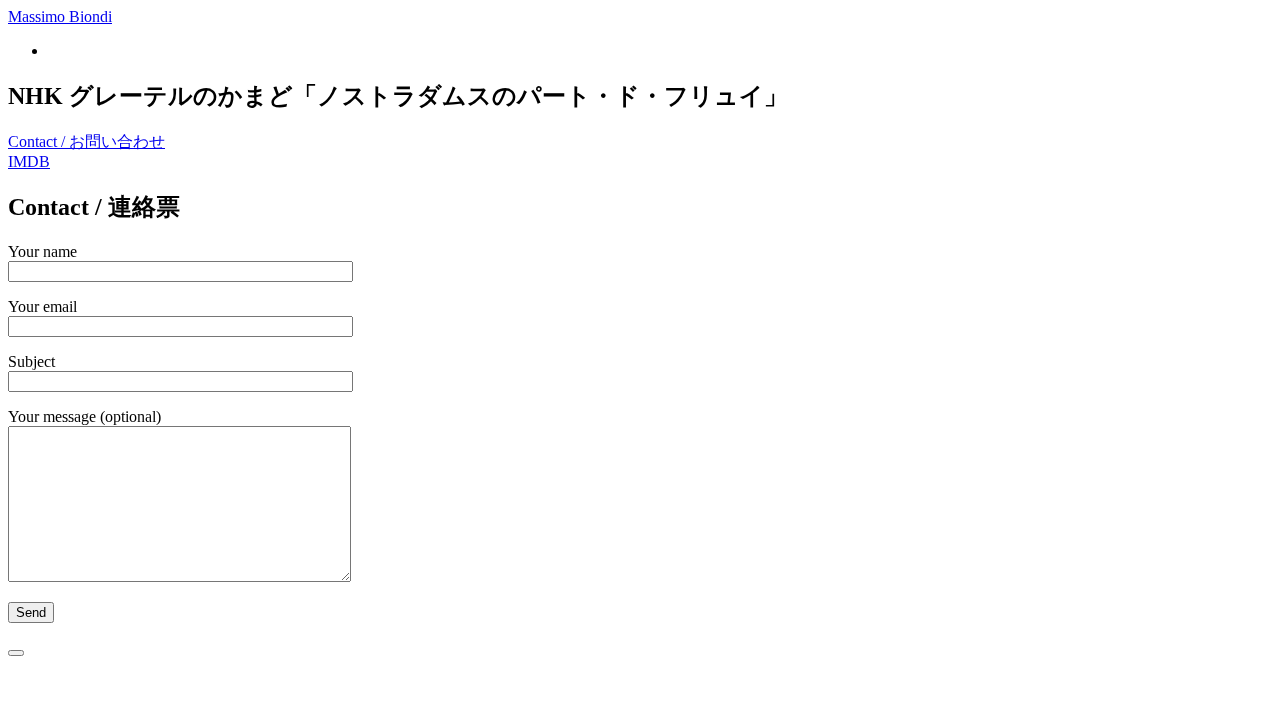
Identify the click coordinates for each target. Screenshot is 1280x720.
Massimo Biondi (60, 16)
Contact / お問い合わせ (86, 141)
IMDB (29, 161)
